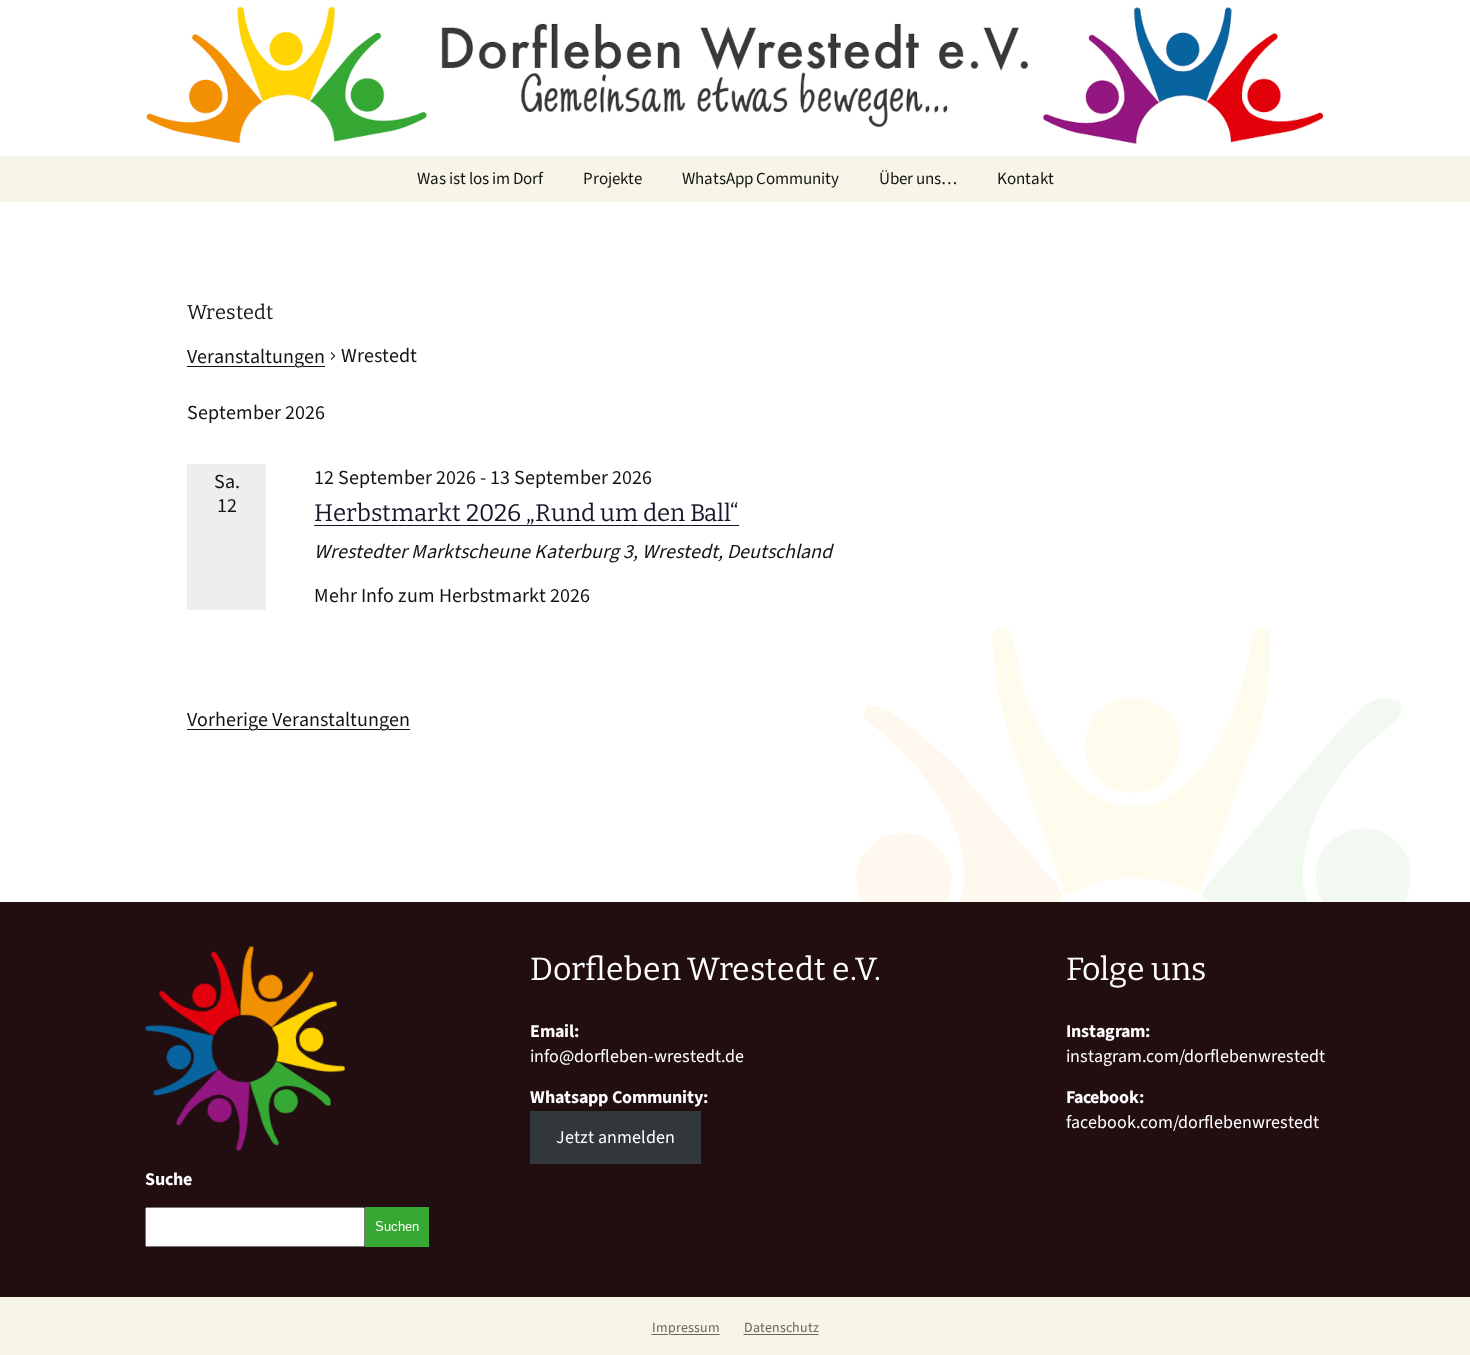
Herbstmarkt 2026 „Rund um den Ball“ (526, 513)
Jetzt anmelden (615, 1137)
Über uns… (918, 179)
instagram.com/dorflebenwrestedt (1195, 1056)
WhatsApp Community (760, 179)
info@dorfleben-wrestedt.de (637, 1056)
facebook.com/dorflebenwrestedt (1192, 1122)
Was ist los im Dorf (480, 179)
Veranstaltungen (256, 357)
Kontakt (1025, 179)
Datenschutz (781, 1328)
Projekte (612, 179)
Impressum (686, 1328)
